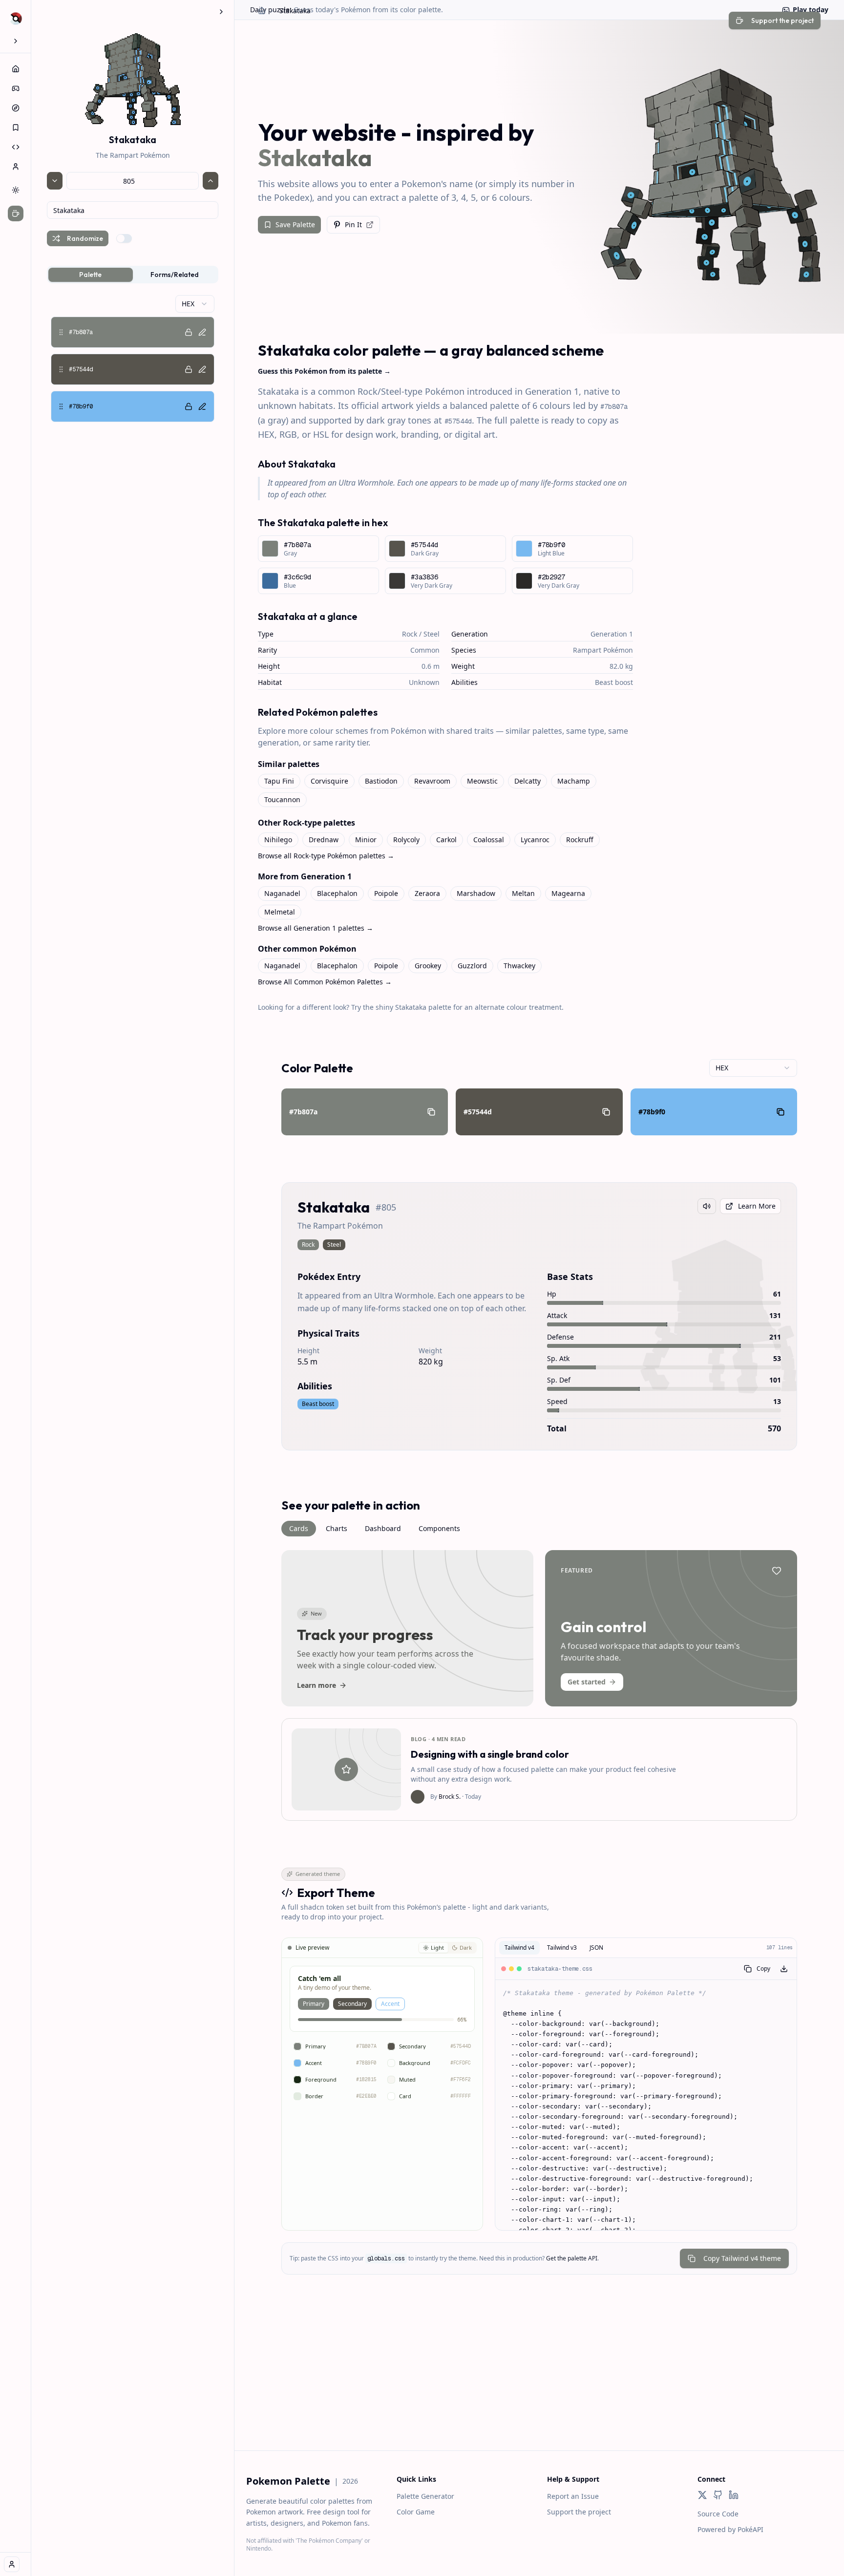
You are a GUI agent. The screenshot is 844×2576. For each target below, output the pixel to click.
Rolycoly (406, 840)
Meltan (523, 893)
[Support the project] (16, 213)
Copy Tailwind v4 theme (742, 2258)
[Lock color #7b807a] (189, 332)
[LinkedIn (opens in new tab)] (734, 2495)
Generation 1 (612, 634)
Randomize (85, 238)
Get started (587, 1682)
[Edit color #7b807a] (202, 332)
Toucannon (282, 799)
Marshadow (476, 893)
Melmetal (280, 912)
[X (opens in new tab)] (702, 2495)
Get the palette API (572, 2258)
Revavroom (432, 781)
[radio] (433, 1948)
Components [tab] (439, 1528)
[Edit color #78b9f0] (202, 406)
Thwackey (519, 966)
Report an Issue (573, 2496)
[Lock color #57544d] (189, 369)
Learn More (757, 1206)
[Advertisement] (539, 2382)
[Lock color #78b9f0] (189, 406)
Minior (366, 840)
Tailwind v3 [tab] (562, 1948)
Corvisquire (329, 781)
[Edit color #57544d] (202, 369)
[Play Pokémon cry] (707, 1206)
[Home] (16, 69)
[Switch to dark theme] (16, 190)
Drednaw (324, 840)
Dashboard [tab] (383, 1528)
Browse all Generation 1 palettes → (316, 928)
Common (425, 650)
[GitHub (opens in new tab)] (718, 2495)
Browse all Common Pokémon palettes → (325, 982)
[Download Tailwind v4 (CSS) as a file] (784, 1969)
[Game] (16, 88)
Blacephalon (337, 893)
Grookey (428, 966)
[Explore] (16, 108)
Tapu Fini (279, 781)
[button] (133, 332)
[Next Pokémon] (211, 181)
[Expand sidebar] (16, 41)
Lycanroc (535, 840)
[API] (16, 147)
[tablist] (133, 275)
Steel (432, 634)
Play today (811, 10)
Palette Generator (425, 2496)
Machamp (574, 781)
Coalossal (489, 840)
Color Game (416, 2512)
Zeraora (427, 893)
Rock (410, 634)
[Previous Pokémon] (55, 181)
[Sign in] (12, 2564)
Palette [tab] (90, 275)
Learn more (316, 1685)
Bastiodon (381, 781)
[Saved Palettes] (16, 128)
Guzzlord (472, 966)
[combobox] (133, 210)
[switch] (124, 238)
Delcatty (527, 781)
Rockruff (580, 840)
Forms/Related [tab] (175, 275)
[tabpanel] (133, 359)
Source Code (718, 2514)
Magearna (568, 893)
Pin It (353, 224)
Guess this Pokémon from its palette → (324, 371)
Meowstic (482, 781)
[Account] (16, 167)
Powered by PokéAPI (730, 2529)
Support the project (579, 2512)
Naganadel (282, 893)
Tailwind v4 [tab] (519, 1948)
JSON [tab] (596, 1948)
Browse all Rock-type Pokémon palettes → (326, 856)
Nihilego (278, 840)
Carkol (446, 840)
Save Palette (295, 224)
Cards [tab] (299, 1528)
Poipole (386, 893)
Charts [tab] (337, 1528)
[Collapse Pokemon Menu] (221, 12)
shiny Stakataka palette (413, 1007)
